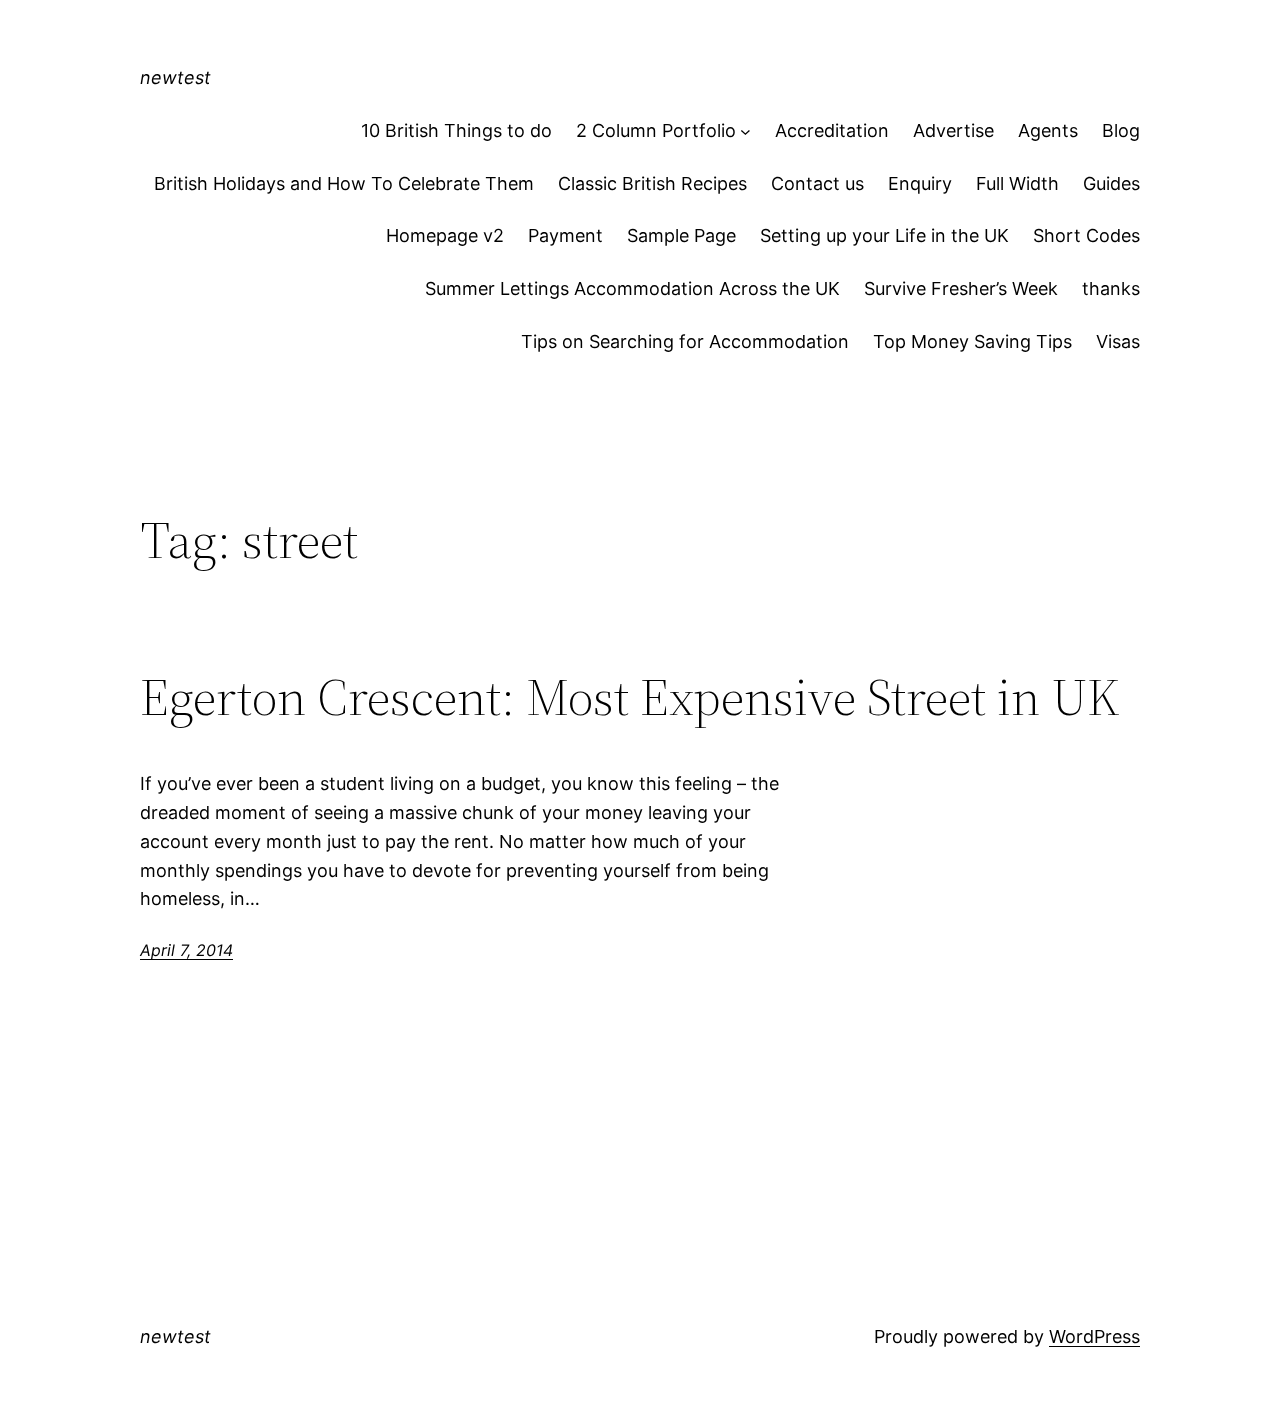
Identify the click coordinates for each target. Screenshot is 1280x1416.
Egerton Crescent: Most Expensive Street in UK (630, 697)
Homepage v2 (445, 235)
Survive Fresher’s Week (961, 288)
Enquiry (920, 183)
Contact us (817, 183)
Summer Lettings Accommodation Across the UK (632, 288)
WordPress (1094, 1336)
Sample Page (681, 235)
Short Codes (1086, 235)
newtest (175, 77)
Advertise (953, 130)
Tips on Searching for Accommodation (685, 341)
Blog (1121, 130)
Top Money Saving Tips (972, 341)
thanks (1111, 288)
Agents (1048, 130)
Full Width (1017, 183)
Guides (1111, 183)
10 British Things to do (456, 130)
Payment (565, 235)
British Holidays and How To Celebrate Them (344, 183)
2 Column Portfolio (656, 130)
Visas (1118, 341)
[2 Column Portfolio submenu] (745, 131)
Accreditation (832, 130)
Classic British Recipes (652, 183)
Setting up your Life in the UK (884, 235)
